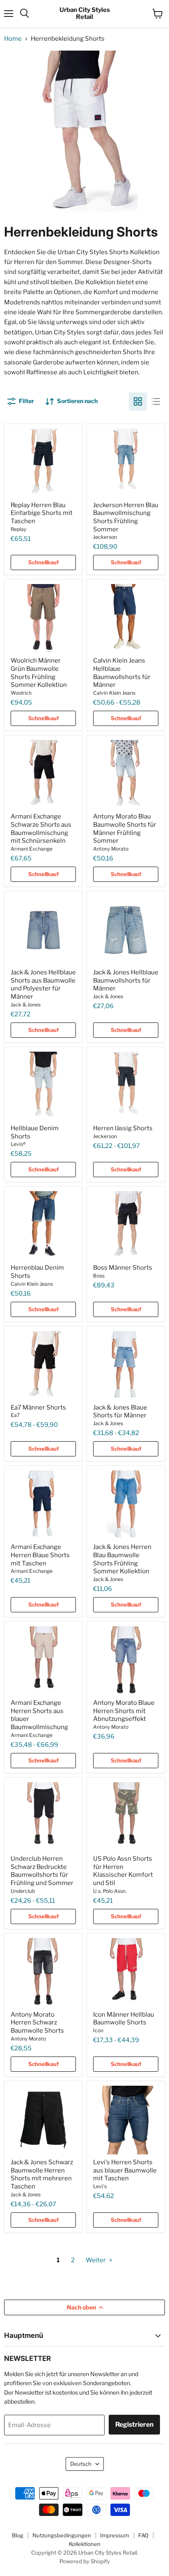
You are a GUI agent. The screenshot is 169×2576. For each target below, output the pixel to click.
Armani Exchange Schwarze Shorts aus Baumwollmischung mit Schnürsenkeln (41, 829)
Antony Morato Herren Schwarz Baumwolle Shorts (37, 2023)
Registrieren (134, 2424)
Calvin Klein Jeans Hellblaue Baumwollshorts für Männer (122, 673)
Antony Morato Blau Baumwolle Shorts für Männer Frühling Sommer (125, 829)
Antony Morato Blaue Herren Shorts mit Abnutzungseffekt (124, 1711)
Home (13, 39)
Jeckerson (105, 537)
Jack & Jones (26, 1005)
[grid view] (138, 401)
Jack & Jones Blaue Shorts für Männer (120, 1412)
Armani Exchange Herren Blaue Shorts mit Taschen (40, 1555)
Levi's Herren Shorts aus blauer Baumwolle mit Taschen (125, 2170)
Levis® (18, 1144)
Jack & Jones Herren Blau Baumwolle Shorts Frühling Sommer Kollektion (122, 1559)
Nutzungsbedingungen (62, 2535)
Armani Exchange (32, 849)
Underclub (23, 1891)
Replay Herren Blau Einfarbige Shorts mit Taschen (42, 513)
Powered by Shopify (85, 2561)
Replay (18, 529)
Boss (99, 1276)
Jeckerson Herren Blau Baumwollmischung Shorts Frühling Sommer (126, 517)
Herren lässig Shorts (123, 1128)
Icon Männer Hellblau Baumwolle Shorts (124, 2019)
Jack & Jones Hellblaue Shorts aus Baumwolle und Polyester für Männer (43, 984)
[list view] (156, 401)
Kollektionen (85, 2544)
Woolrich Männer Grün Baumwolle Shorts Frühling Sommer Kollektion (39, 673)
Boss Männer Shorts (123, 1268)
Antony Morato (111, 849)
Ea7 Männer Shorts (38, 1407)
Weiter (96, 2260)
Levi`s (100, 2186)
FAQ (143, 2535)
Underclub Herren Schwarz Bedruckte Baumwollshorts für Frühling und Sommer (42, 1871)
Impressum (115, 2535)
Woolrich (21, 693)
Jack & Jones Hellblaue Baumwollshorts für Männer (126, 980)
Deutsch (81, 2464)
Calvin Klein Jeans (114, 693)
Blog (18, 2535)
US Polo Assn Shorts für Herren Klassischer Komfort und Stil (123, 1871)
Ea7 (15, 1415)
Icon (98, 2030)
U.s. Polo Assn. (110, 1891)
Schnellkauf (43, 562)
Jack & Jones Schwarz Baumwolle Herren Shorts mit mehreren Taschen (42, 2174)
